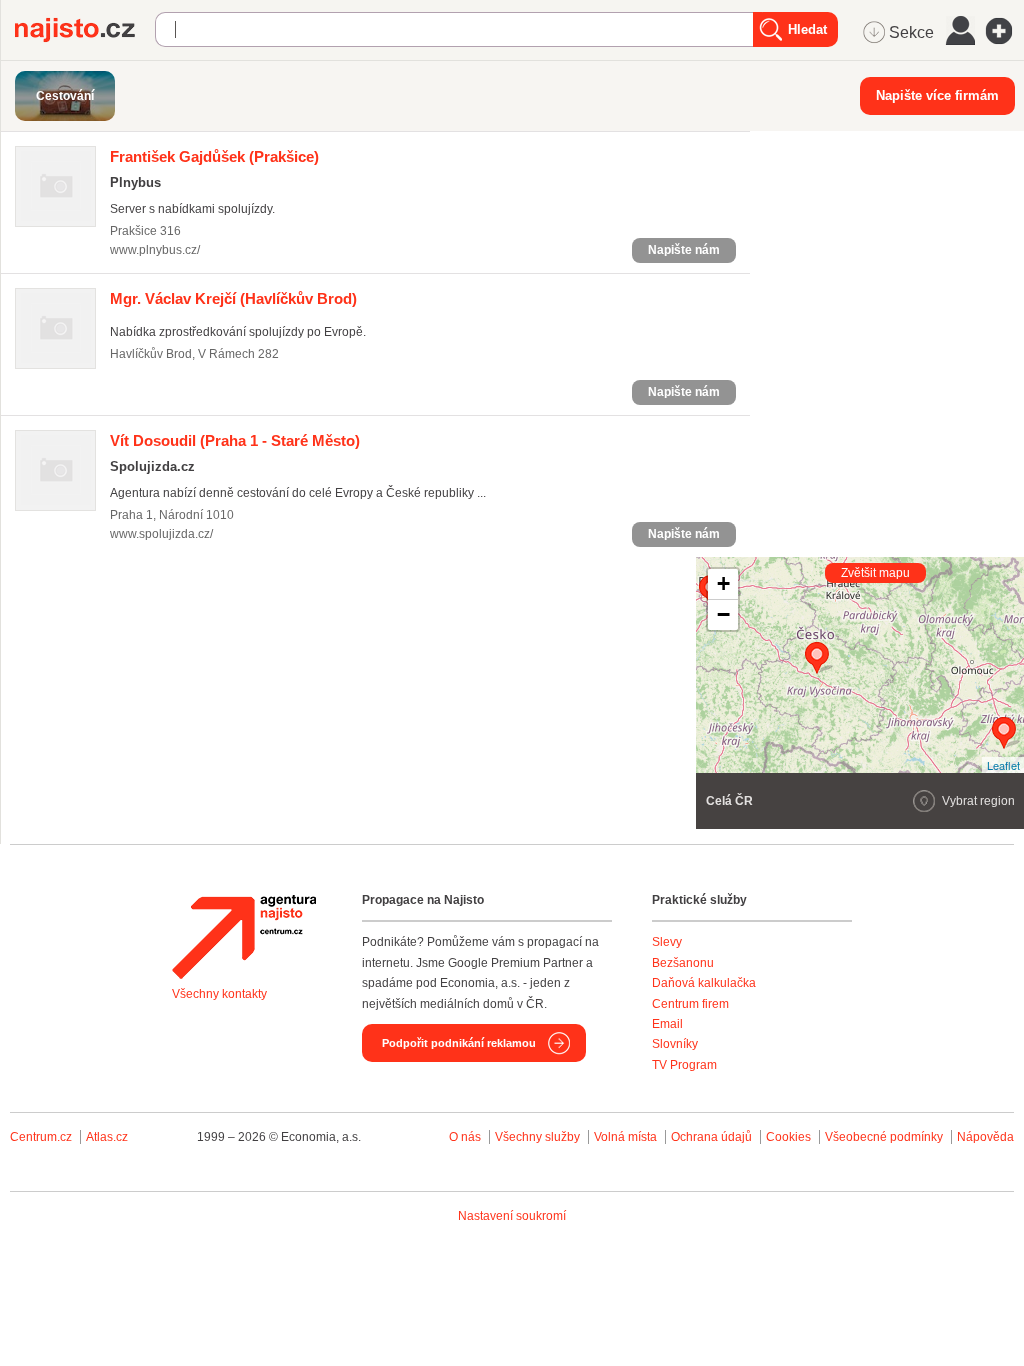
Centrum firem (690, 1004)
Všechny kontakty (219, 994)
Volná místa (625, 1137)
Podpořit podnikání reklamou (459, 1043)
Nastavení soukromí (512, 1216)
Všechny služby (539, 1137)
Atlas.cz (107, 1137)
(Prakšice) (214, 156)
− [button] (723, 614)
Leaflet (1003, 765)
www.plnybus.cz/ (155, 250)
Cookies (788, 1137)
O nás (465, 1137)
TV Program (684, 1065)
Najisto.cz (85, 30)
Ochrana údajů (711, 1137)
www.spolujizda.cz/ (161, 534)
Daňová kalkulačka (704, 983)
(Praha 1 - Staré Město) (235, 440)
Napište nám (684, 250)
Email (667, 1024)
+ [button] (723, 583)
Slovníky (675, 1044)
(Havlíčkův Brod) (233, 298)
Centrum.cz (41, 1137)
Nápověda (985, 1137)
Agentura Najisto (244, 937)
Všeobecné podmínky (884, 1137)
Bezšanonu (683, 963)
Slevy (667, 942)
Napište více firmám (937, 95)
